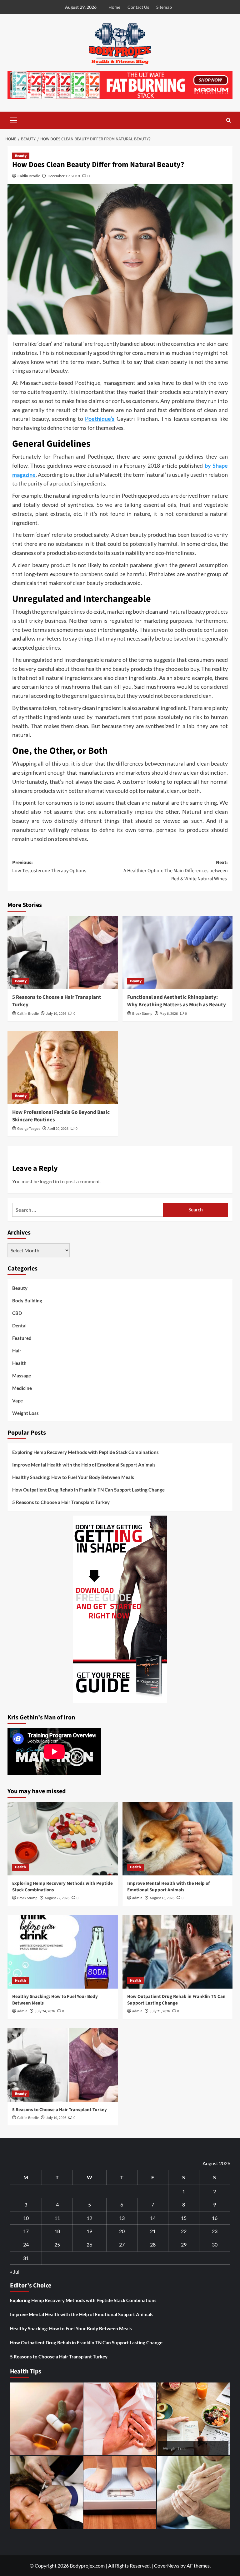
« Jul (15, 2272)
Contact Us (138, 7)
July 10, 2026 (56, 1014)
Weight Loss (25, 1413)
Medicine (22, 1388)
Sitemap (164, 7)
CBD (17, 1313)
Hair (17, 1351)
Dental (19, 1326)
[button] (14, 119)
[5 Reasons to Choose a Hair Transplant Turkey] (63, 952)
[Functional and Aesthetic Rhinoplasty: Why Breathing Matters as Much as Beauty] (178, 952)
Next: (176, 870)
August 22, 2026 (57, 1898)
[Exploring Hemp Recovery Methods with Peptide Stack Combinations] (63, 1839)
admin (137, 1898)
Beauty (21, 156)
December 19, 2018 (64, 176)
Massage (22, 1376)
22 (184, 2231)
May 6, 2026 (169, 1014)
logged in (49, 1181)
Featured (22, 1338)
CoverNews (167, 2566)
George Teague (29, 1129)
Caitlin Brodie (29, 176)
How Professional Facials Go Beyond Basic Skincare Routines (61, 1116)
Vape (17, 1401)
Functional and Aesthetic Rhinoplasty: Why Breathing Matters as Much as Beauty (177, 1001)
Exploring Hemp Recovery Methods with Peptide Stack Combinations (85, 1452)
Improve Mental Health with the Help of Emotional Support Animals (84, 1465)
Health (19, 1363)
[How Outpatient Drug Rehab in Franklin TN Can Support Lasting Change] (178, 1952)
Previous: (49, 867)
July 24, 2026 (45, 2011)
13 (122, 2218)
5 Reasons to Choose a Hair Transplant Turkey (57, 1001)
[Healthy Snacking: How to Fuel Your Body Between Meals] (63, 1952)
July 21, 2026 (160, 2011)
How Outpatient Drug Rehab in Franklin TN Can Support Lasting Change (88, 1490)
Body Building (27, 1301)
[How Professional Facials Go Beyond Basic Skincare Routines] (63, 1067)
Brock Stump (142, 1014)
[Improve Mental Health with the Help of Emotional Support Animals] (178, 1839)
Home (114, 7)
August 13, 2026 (162, 1898)
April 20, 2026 (58, 1129)
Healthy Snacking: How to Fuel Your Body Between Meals (73, 1477)
